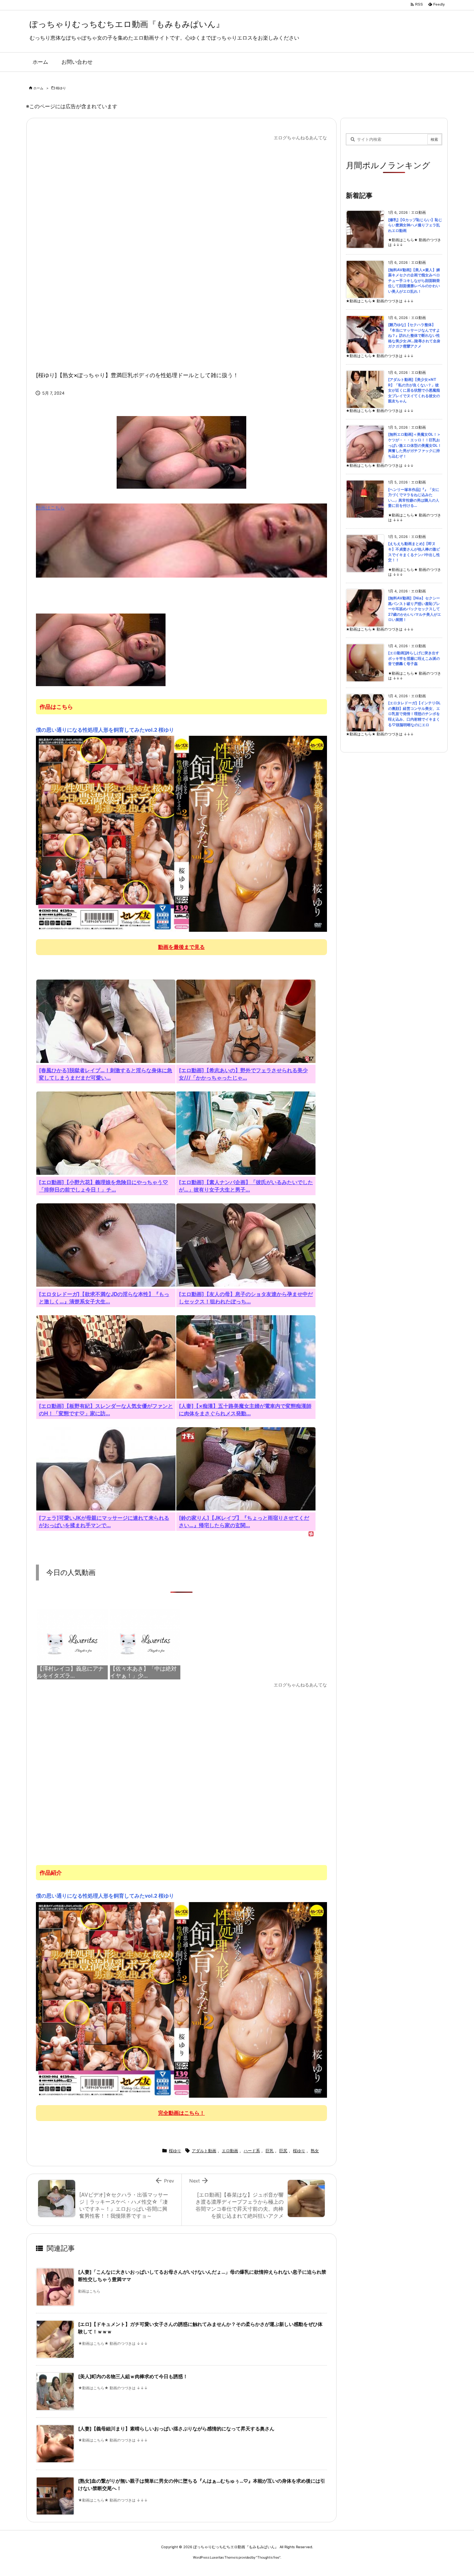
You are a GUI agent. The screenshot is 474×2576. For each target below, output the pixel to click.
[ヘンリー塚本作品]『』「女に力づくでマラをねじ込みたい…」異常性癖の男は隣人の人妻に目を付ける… (414, 498)
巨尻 (283, 2151)
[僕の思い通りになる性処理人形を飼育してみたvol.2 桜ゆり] (181, 834)
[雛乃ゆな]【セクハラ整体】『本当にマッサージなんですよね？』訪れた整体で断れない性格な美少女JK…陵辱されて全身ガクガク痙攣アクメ (414, 335)
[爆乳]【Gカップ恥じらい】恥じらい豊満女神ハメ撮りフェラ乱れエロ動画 (415, 225)
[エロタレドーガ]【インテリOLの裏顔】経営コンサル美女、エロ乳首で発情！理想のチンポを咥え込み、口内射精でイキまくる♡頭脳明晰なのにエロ (414, 714)
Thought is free (268, 2557)
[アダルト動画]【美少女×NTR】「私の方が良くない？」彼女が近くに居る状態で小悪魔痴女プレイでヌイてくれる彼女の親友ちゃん (414, 390)
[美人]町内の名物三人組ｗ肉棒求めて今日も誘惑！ (133, 2376)
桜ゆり (61, 88)
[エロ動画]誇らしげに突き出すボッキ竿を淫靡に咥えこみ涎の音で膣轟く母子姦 (414, 658)
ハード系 (252, 2151)
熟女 (315, 2151)
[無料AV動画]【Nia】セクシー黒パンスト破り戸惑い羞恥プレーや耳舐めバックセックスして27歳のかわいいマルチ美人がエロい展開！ (415, 609)
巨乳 (270, 2151)
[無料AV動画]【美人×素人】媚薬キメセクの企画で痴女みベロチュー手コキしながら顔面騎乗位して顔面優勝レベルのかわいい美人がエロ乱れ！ (414, 281)
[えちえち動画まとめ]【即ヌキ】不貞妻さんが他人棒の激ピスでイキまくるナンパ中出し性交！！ (414, 552)
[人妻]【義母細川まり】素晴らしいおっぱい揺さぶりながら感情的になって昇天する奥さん (176, 2429)
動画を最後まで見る (181, 947)
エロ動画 (230, 2151)
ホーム (38, 88)
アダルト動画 (204, 2151)
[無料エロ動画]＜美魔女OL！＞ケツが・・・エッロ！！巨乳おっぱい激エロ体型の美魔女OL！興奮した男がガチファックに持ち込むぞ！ (415, 445)
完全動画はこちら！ (181, 2113)
